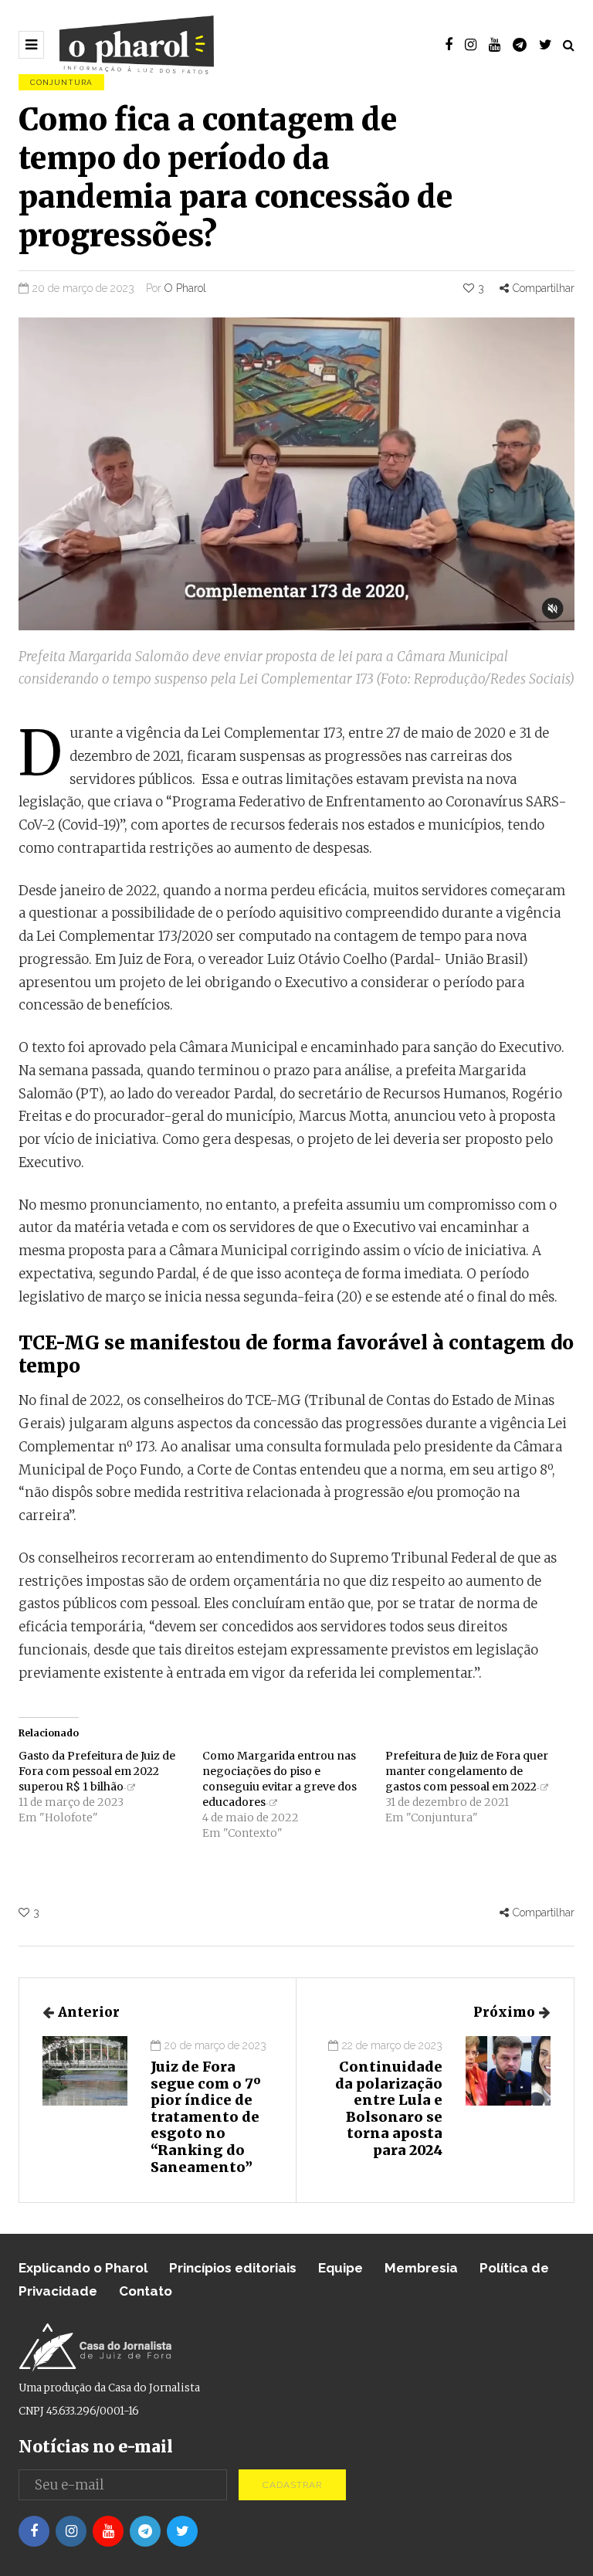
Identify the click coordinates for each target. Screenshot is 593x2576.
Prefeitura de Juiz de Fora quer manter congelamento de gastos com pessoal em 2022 (467, 1771)
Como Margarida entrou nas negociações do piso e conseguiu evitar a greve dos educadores (280, 1779)
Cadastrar (292, 2485)
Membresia (421, 2268)
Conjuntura (61, 82)
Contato (146, 2291)
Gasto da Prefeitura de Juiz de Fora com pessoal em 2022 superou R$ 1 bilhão (97, 1771)
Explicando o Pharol (83, 2268)
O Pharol (185, 288)
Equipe (341, 2268)
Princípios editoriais (233, 2268)
